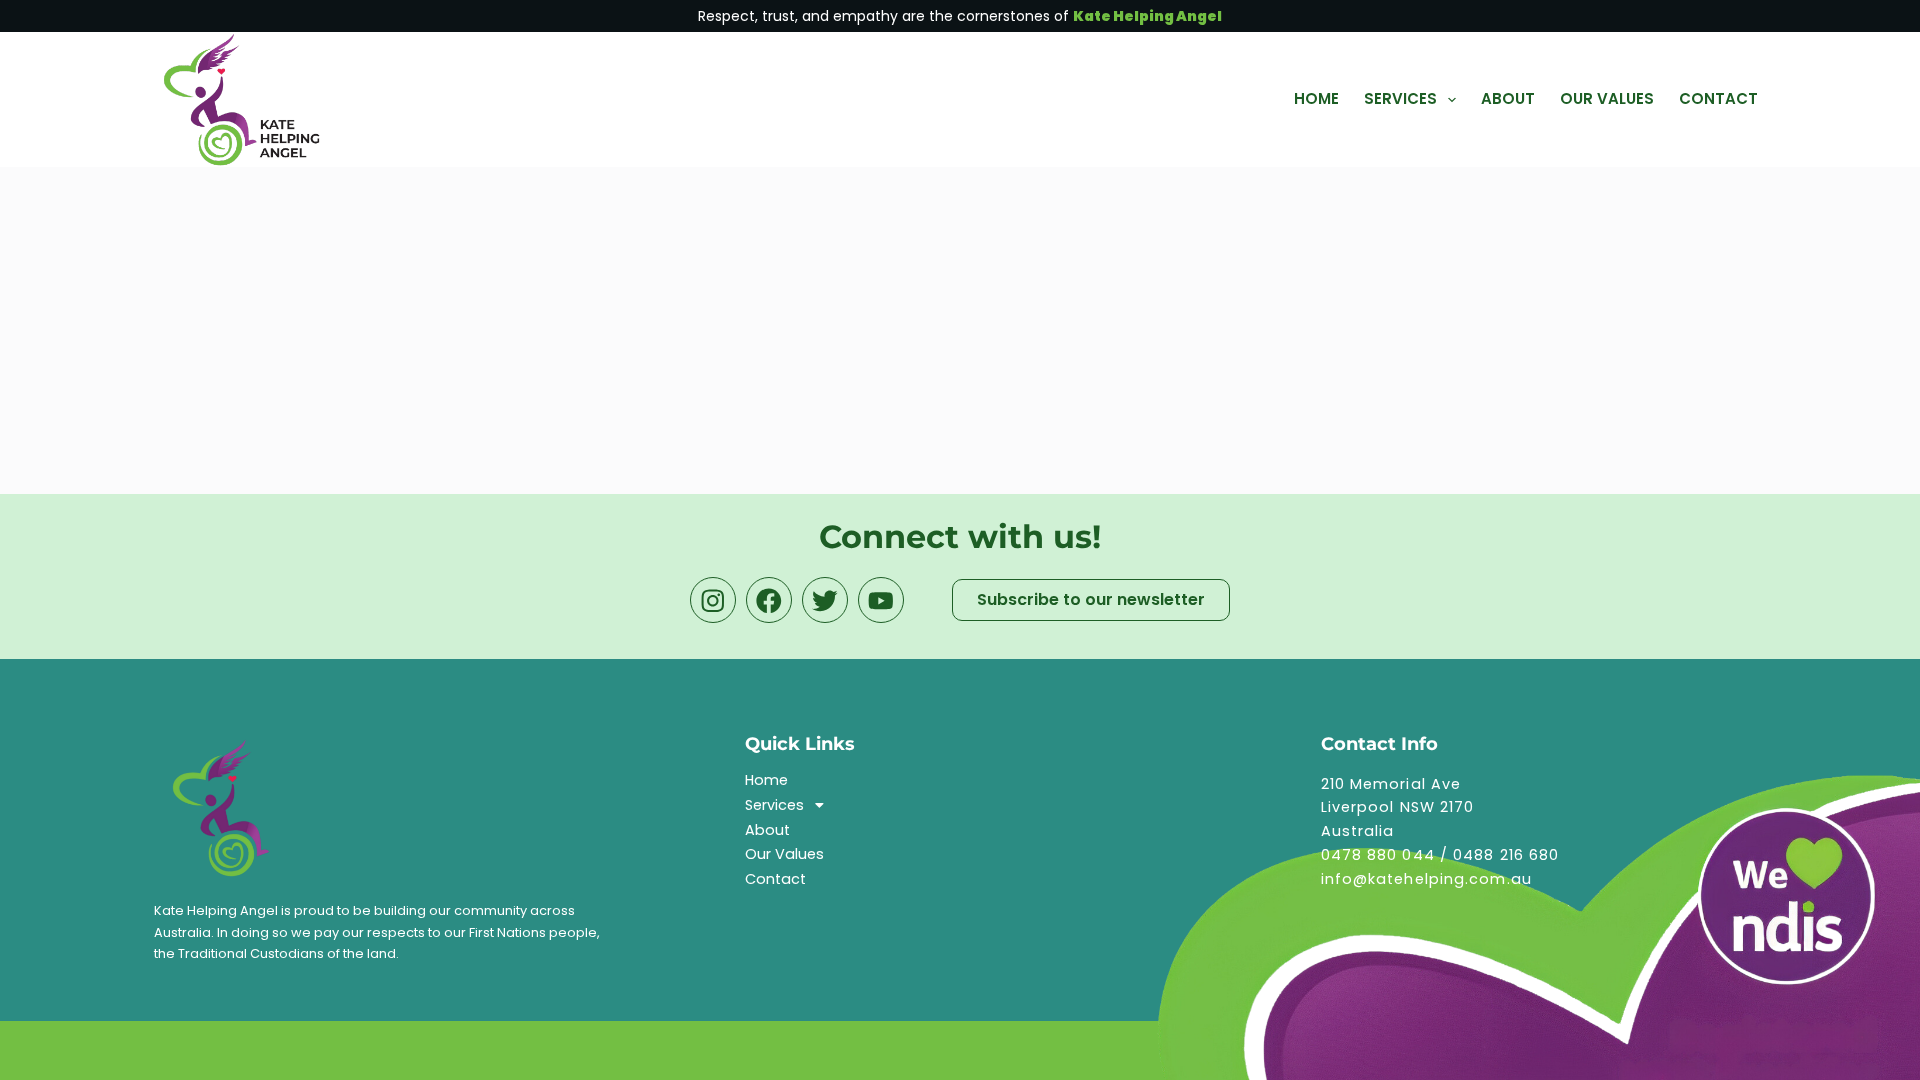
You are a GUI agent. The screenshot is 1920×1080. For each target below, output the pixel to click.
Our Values (784, 854)
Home (766, 780)
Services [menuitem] (1400, 98)
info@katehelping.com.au (1426, 879)
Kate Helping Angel (1147, 16)
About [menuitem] (1508, 98)
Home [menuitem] (1316, 98)
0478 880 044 (1378, 855)
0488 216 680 (1506, 855)
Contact (775, 879)
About (767, 830)
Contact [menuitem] (1718, 98)
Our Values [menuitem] (1607, 98)
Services (774, 805)
